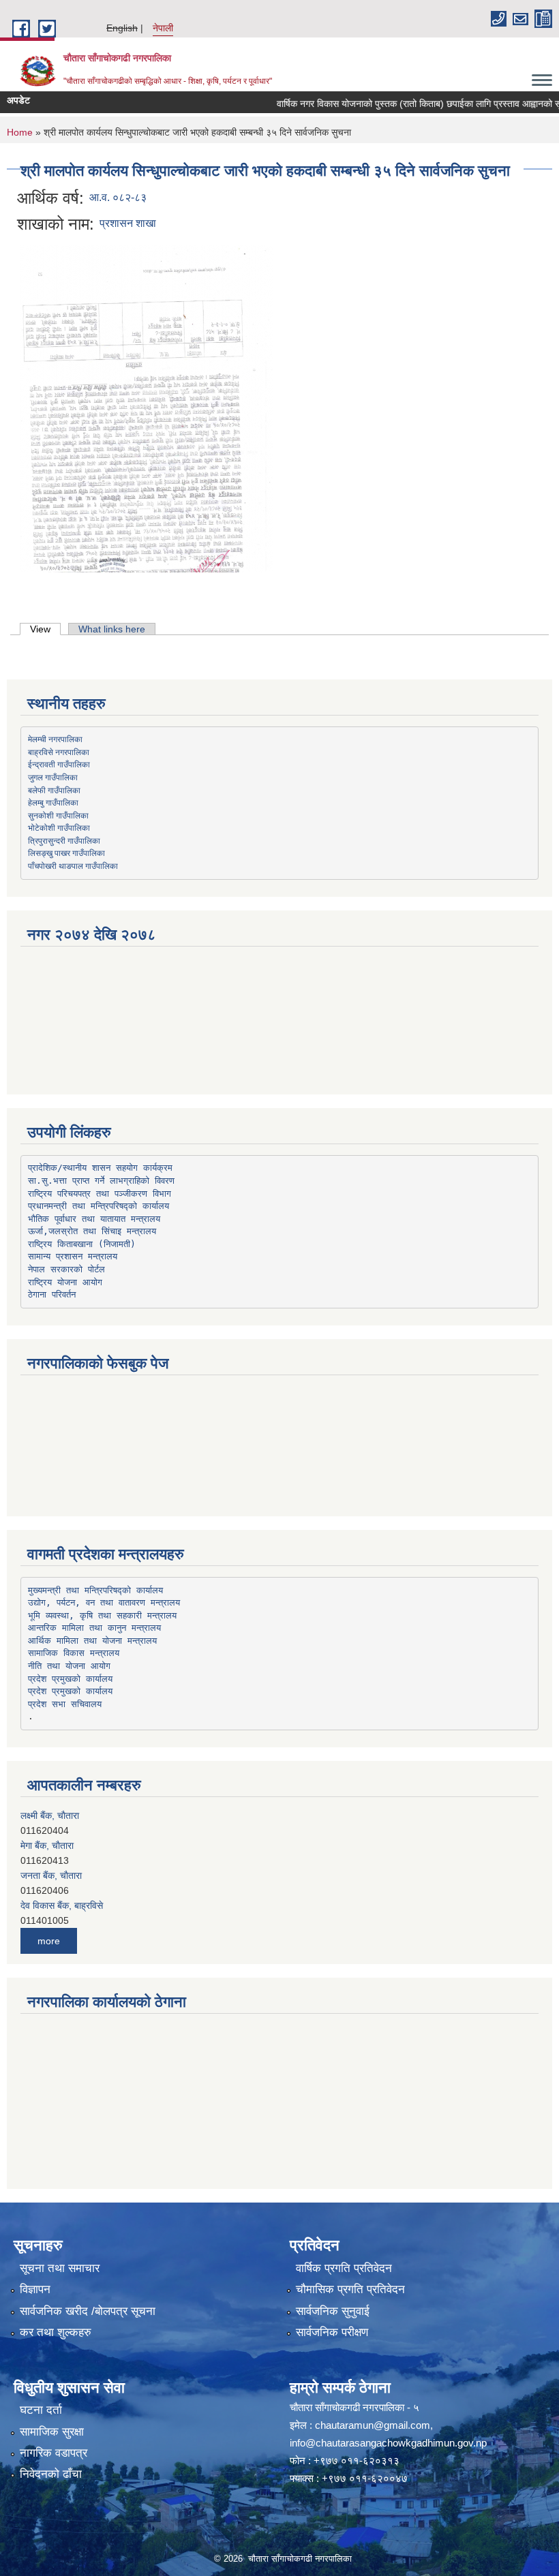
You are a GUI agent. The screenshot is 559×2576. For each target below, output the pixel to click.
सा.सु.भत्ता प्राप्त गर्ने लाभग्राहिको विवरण (101, 1181)
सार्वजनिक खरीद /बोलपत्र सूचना (88, 2311)
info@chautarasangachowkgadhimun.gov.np (388, 2443)
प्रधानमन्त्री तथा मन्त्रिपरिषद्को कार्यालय (99, 1206)
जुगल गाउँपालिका (53, 777)
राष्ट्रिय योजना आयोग (65, 1282)
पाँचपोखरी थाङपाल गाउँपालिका (73, 865)
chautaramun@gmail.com (373, 2425)
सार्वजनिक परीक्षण (332, 2332)
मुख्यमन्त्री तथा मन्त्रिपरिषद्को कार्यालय (95, 1590)
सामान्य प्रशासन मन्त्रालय (73, 1256)
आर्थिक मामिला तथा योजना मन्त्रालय (92, 1641)
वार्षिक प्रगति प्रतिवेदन (344, 2268)
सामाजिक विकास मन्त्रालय (74, 1653)
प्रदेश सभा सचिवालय (65, 1704)
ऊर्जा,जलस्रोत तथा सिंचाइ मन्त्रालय (92, 1231)
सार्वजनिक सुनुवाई (333, 2311)
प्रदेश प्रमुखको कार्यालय (70, 1679)
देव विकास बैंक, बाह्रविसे (62, 1877)
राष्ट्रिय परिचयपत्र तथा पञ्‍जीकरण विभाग (100, 1194)
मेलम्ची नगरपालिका (55, 739)
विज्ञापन (35, 2289)
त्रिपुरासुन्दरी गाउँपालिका (64, 840)
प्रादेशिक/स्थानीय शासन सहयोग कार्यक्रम (100, 1168)
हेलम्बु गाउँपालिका (53, 802)
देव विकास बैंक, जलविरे (59, 1907)
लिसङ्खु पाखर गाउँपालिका (66, 853)
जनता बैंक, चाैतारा (51, 1847)
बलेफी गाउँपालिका (54, 790)
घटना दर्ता (41, 2410)
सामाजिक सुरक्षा (52, 2432)
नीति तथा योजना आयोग (69, 1666)
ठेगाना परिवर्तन (52, 1294)
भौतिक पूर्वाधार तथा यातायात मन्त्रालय (94, 1219)
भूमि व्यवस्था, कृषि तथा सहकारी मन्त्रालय (102, 1615)
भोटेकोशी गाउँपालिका (59, 827)
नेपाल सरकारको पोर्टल (66, 1269)
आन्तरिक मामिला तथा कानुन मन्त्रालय (94, 1628)
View (45, 629)
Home (20, 132)
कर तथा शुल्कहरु (56, 2332)
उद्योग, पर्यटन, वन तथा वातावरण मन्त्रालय (104, 1603)
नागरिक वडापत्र (54, 2453)
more (49, 1941)
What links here (112, 629)
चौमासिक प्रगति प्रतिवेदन (350, 2289)
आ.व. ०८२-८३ (118, 197)
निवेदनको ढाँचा (51, 2474)
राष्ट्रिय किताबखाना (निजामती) (82, 1244)
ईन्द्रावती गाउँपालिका (59, 764)
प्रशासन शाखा (128, 223)
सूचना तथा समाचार (60, 2268)
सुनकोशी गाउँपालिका (58, 815)
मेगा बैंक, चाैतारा (47, 1818)
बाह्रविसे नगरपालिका (59, 752)
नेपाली (163, 28)
